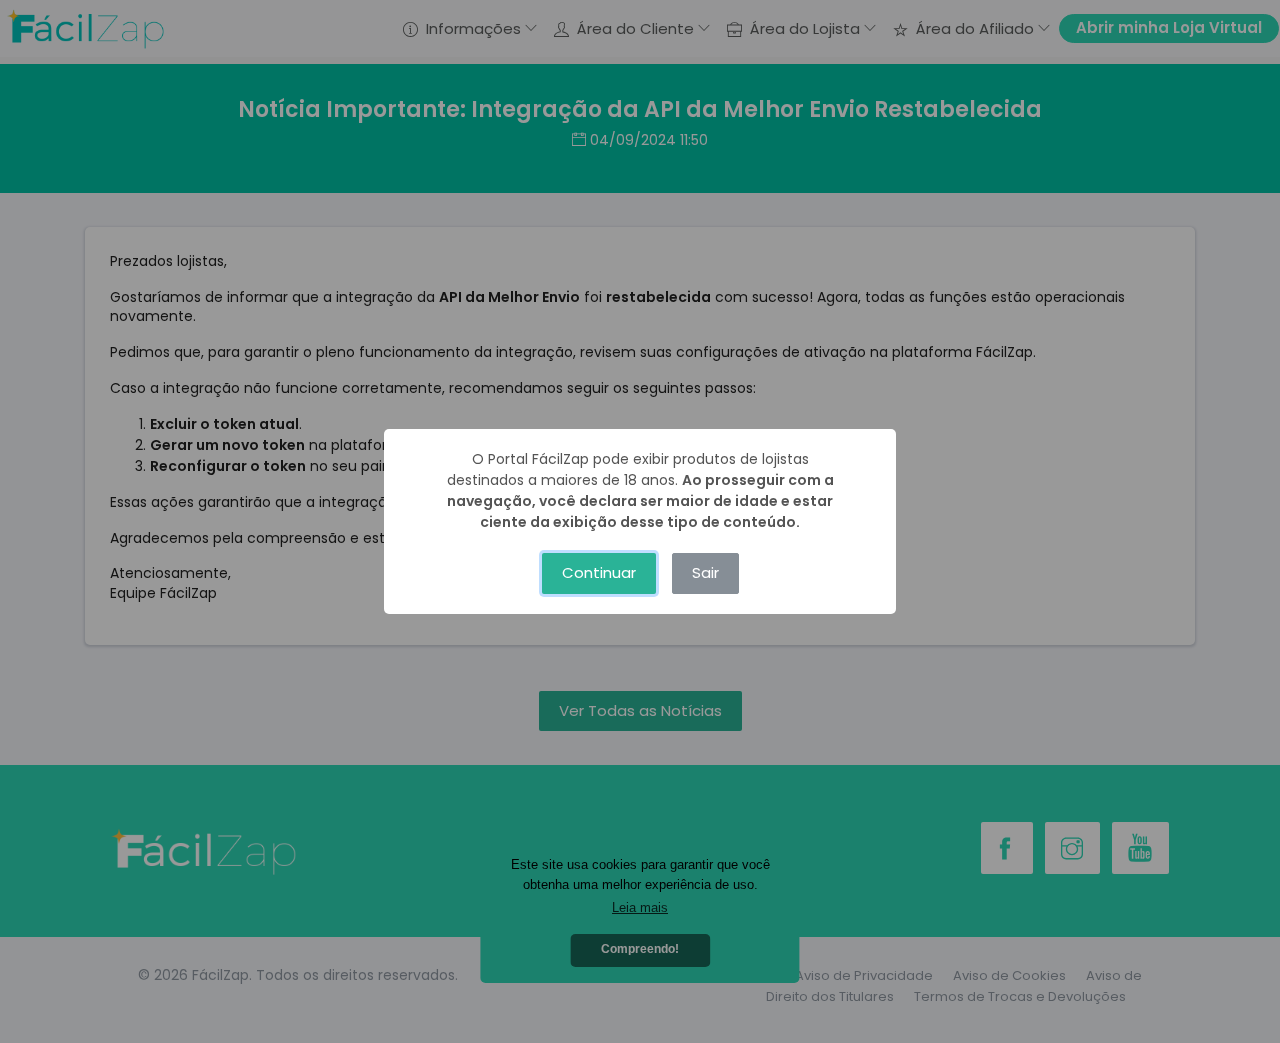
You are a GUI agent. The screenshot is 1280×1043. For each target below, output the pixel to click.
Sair (705, 572)
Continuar (599, 572)
